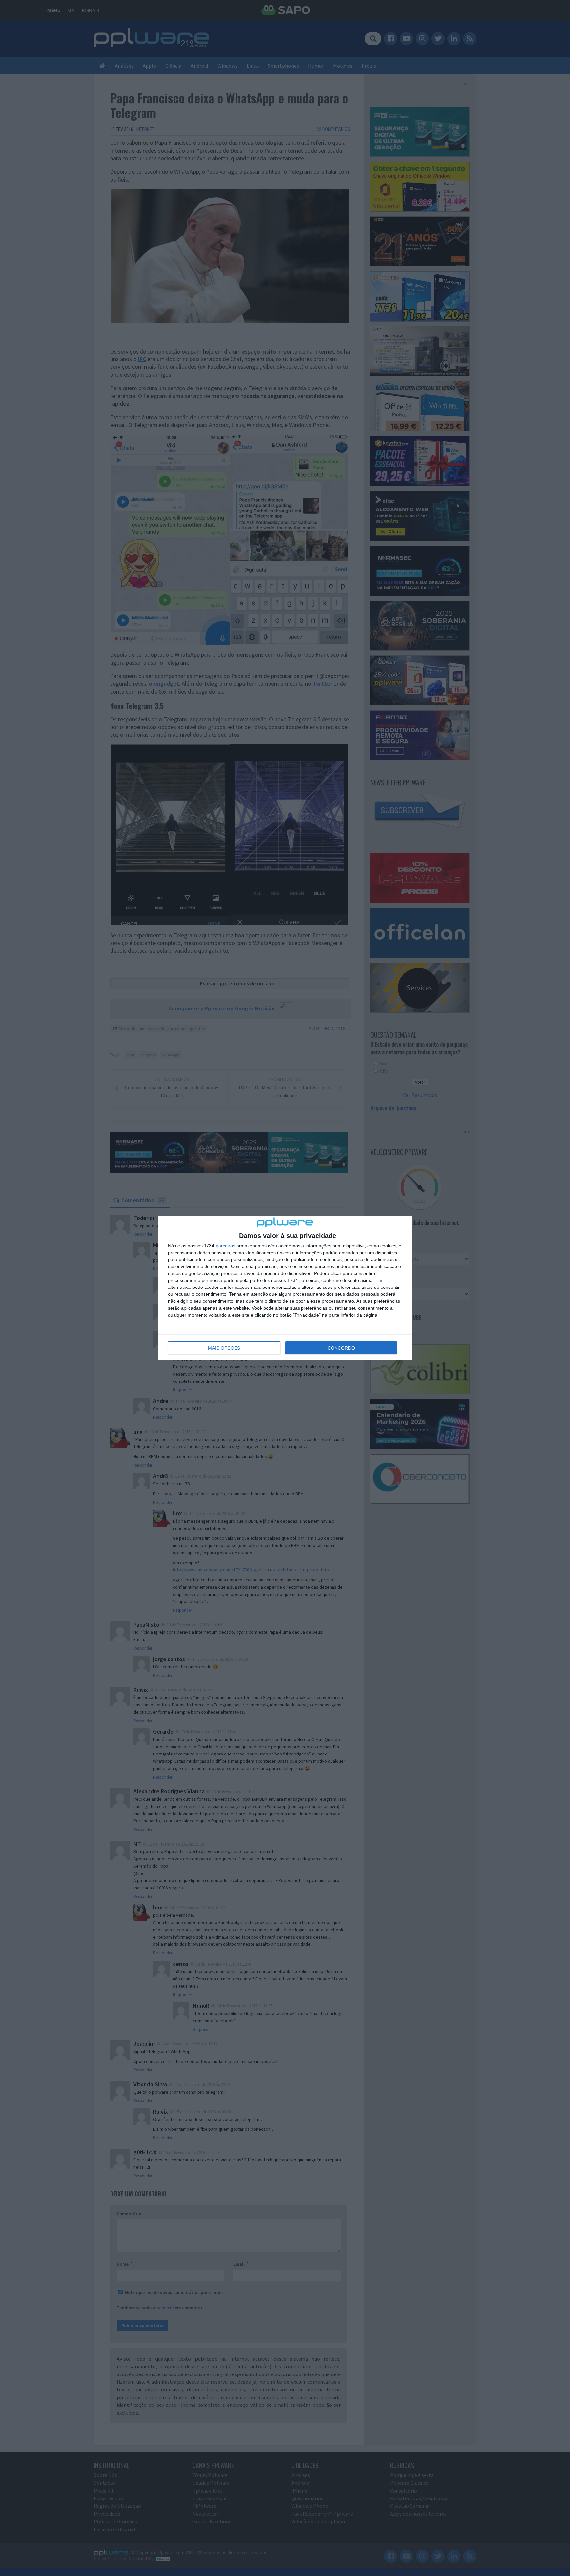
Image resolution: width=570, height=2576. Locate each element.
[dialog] (285, 1288)
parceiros (225, 1246)
